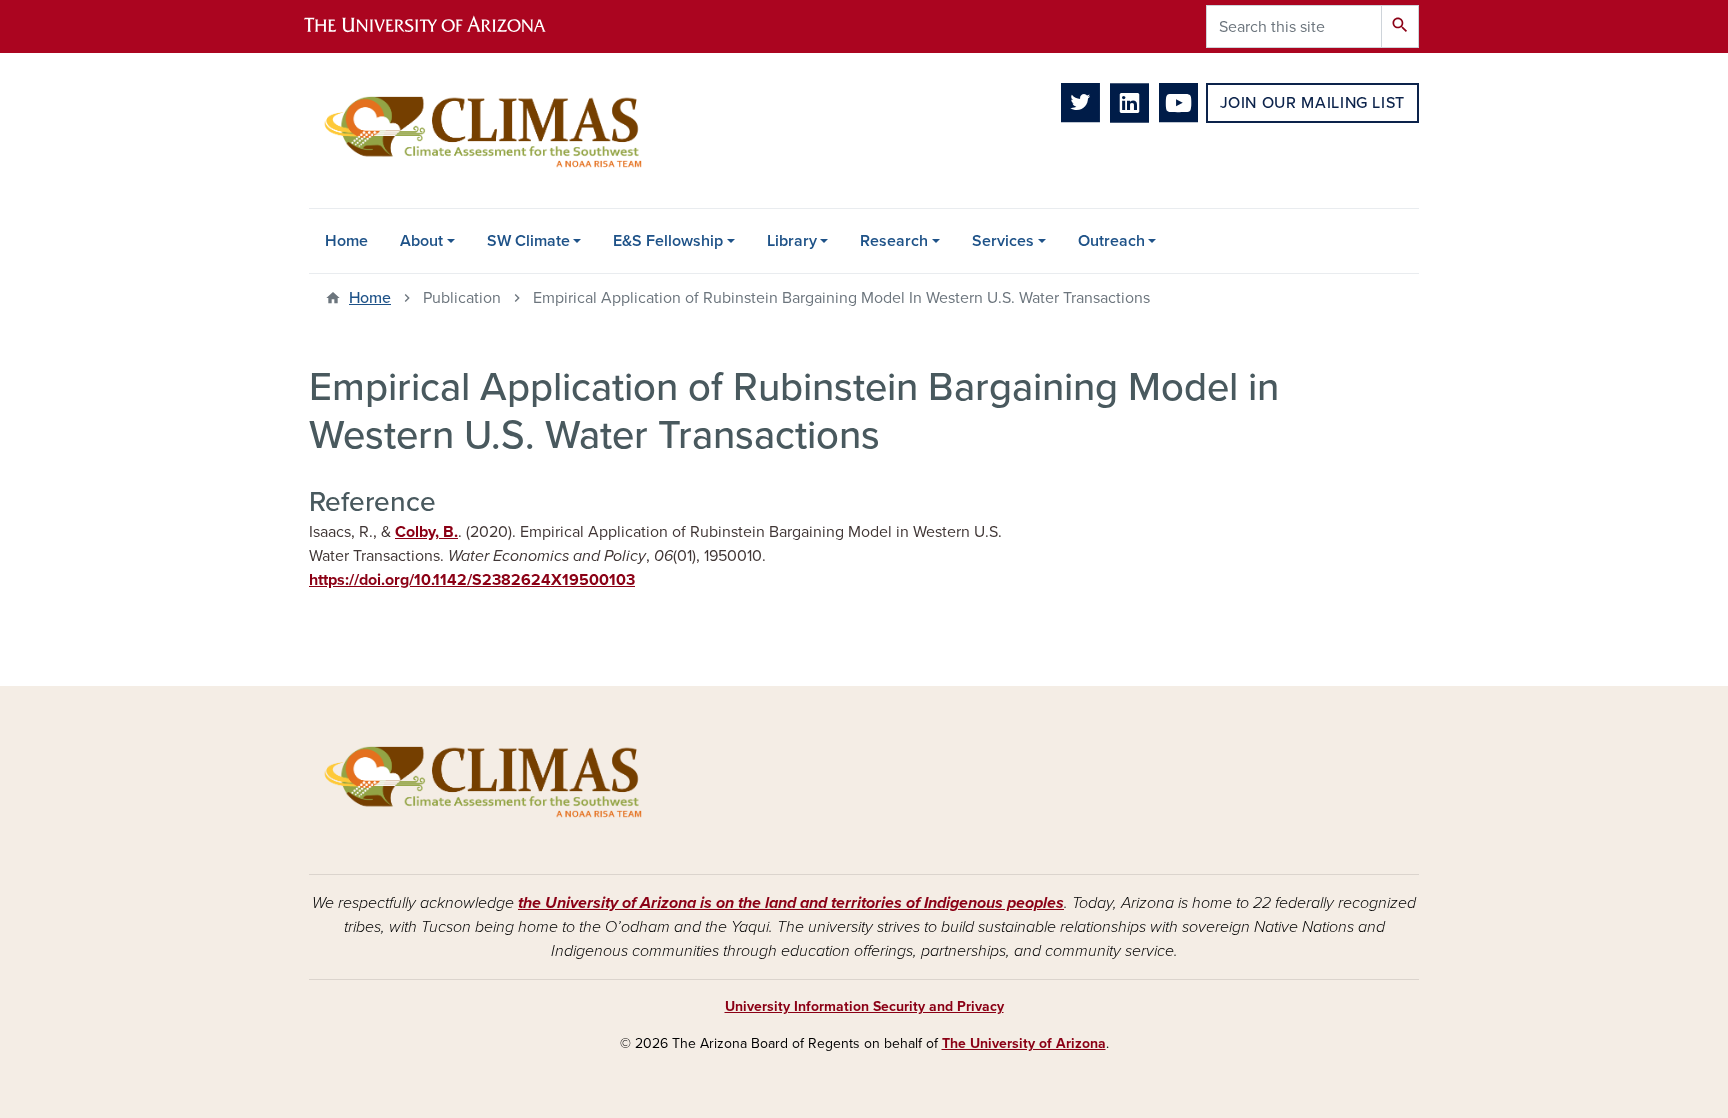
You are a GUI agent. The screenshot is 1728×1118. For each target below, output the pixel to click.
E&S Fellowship (668, 241)
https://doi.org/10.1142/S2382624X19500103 (472, 580)
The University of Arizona (1024, 1043)
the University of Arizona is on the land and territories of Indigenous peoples (791, 903)
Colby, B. (426, 532)
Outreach (1111, 241)
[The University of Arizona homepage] (442, 26)
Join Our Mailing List (1312, 103)
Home (346, 241)
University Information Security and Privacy (864, 1006)
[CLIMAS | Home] (484, 130)
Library (792, 241)
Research (894, 241)
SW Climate (528, 241)
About (421, 241)
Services (1003, 241)
